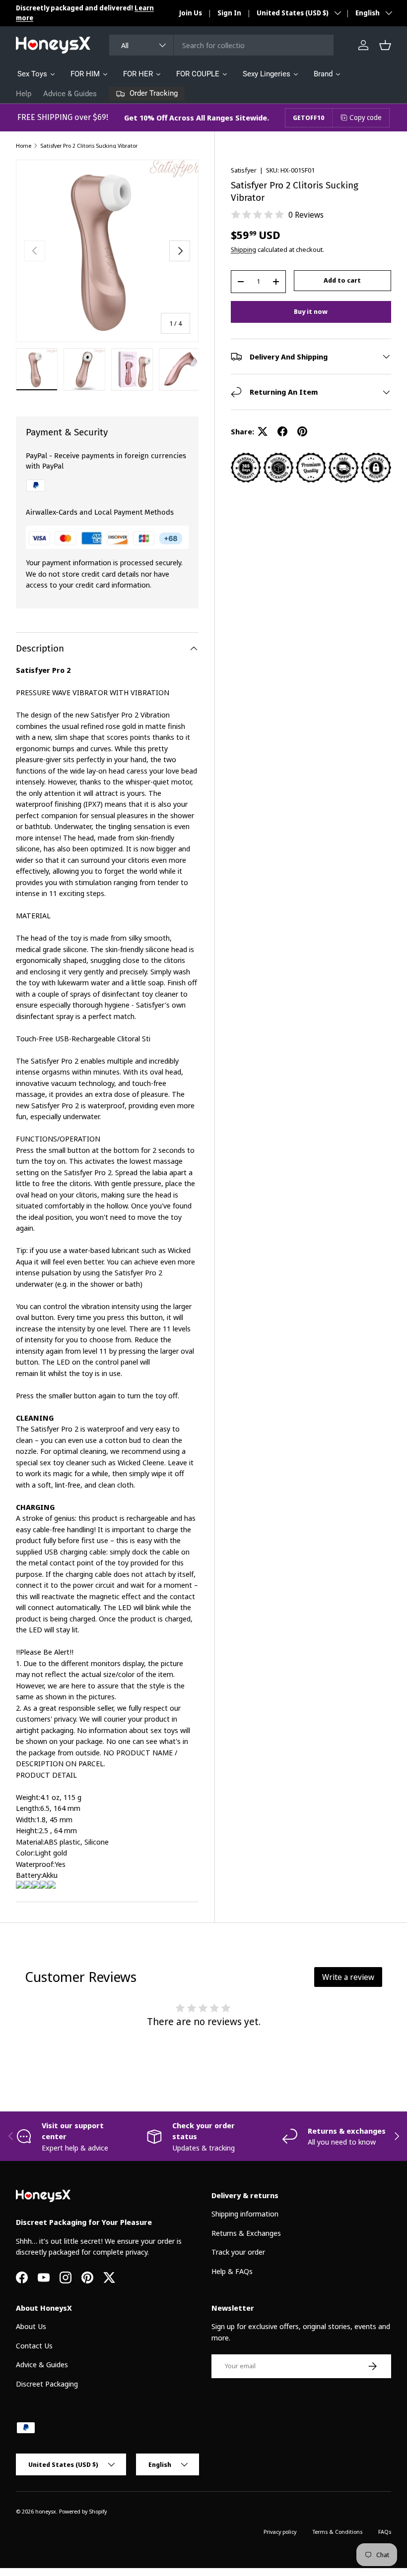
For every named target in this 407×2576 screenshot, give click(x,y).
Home (24, 146)
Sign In (229, 13)
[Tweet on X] (263, 431)
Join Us (191, 13)
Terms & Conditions (337, 2532)
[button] (385, 45)
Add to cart (342, 280)
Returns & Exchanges (246, 2233)
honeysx (46, 2511)
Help (24, 94)
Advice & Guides (70, 94)
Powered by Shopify (83, 2511)
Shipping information (245, 2214)
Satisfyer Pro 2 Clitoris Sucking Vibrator (89, 146)
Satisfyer (244, 170)
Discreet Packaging (47, 2384)
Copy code (366, 117)
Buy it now (311, 311)
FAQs (385, 2532)
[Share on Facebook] (282, 431)
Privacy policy (280, 2532)
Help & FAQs (232, 2271)
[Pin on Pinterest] (302, 431)
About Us (31, 2326)
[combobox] (221, 45)
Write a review (348, 1977)
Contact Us (34, 2345)
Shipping (243, 249)
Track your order (238, 2252)
